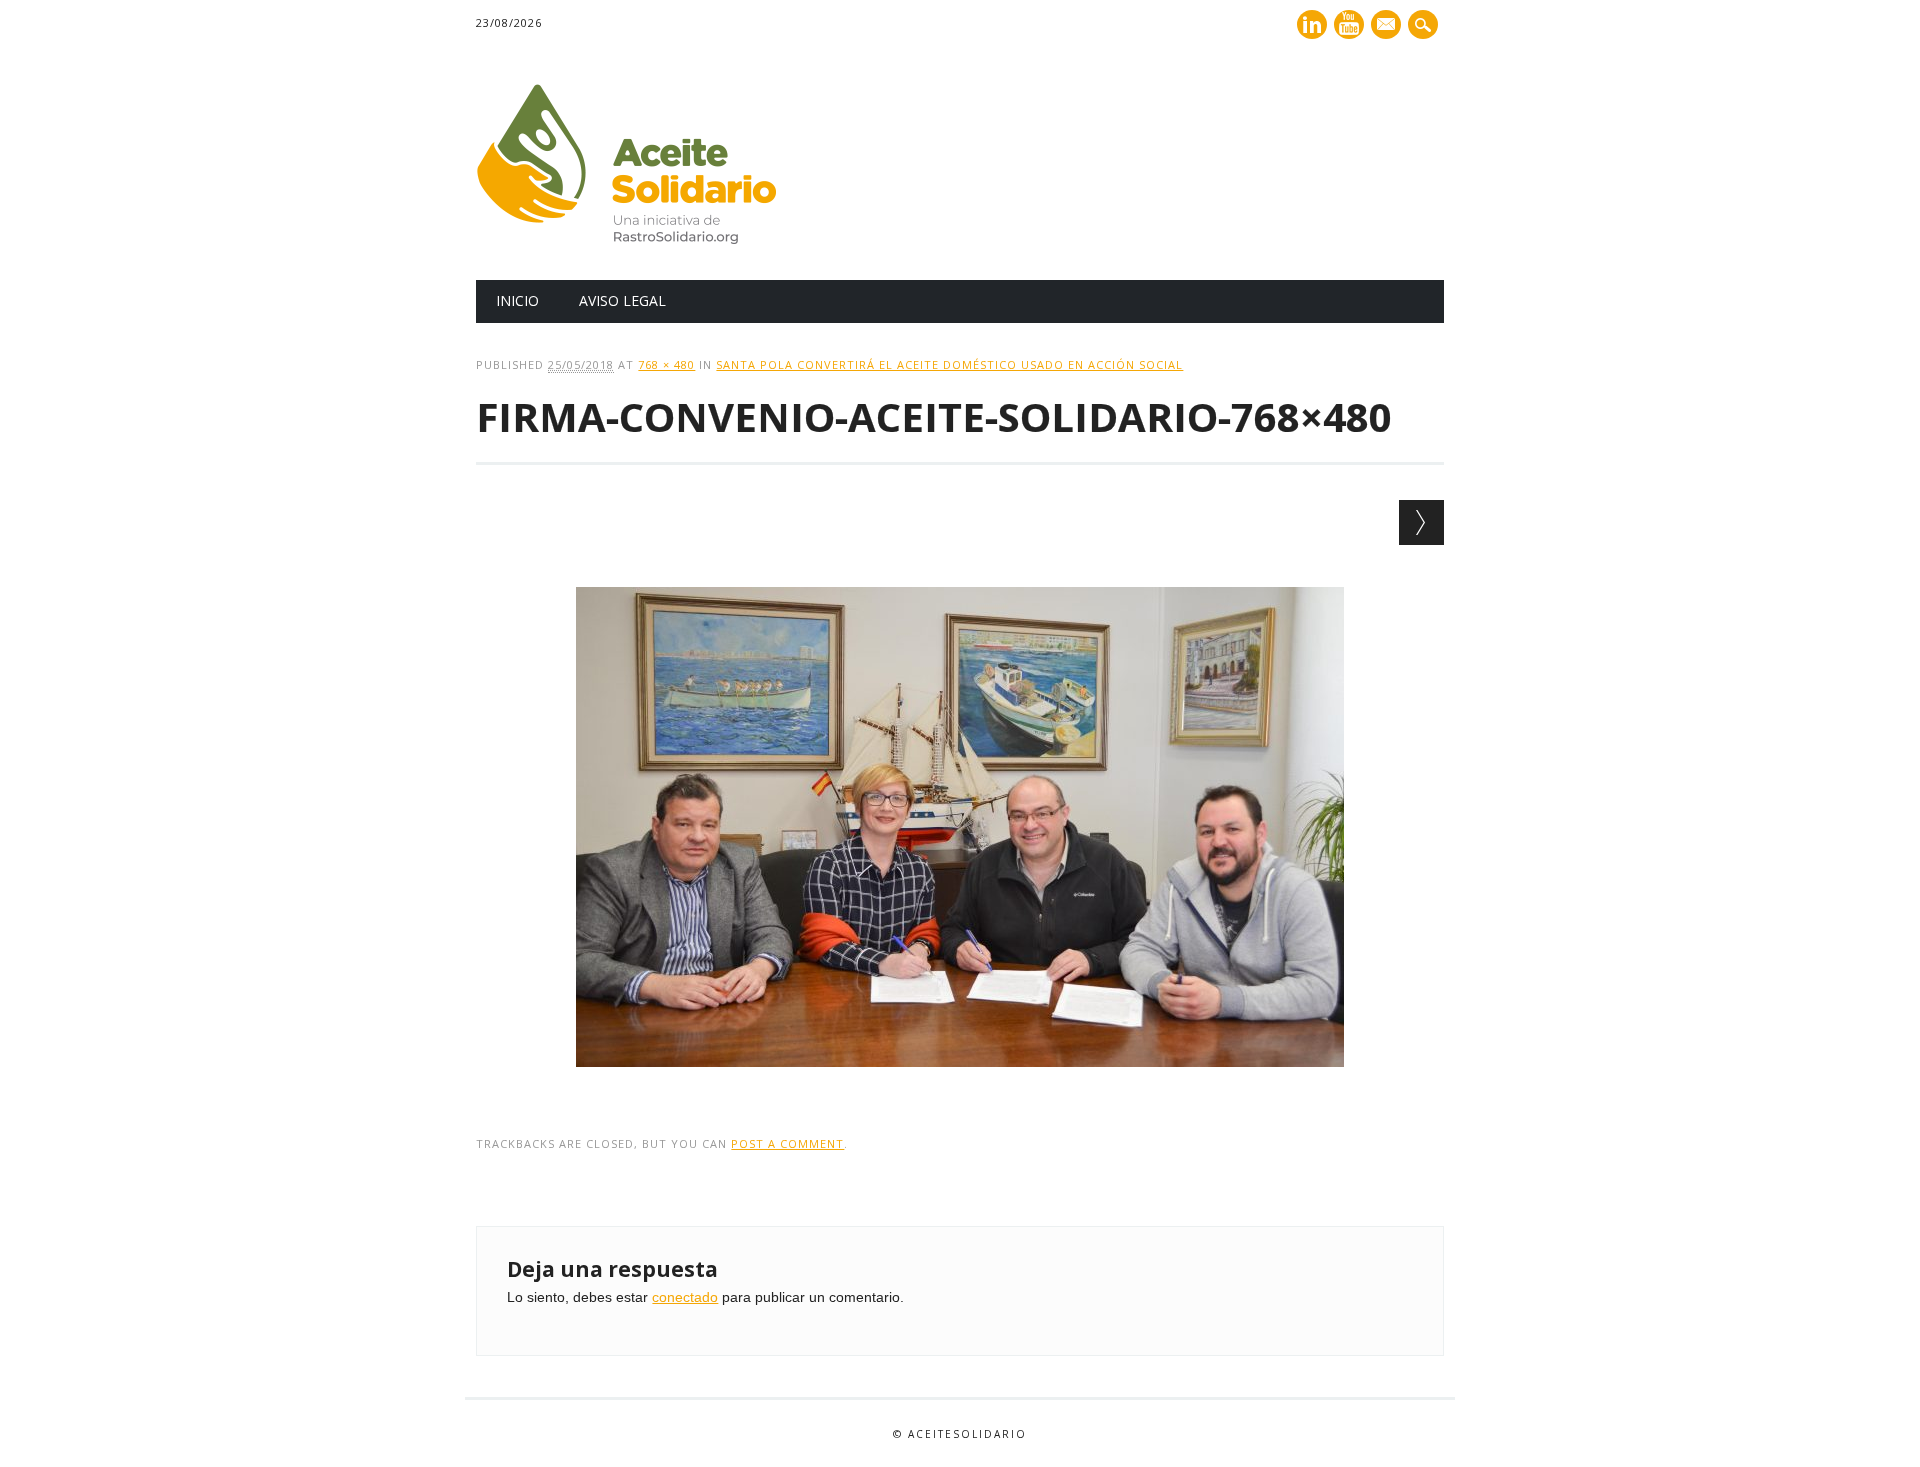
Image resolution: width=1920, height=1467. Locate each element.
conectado (685, 1297)
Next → (1421, 522)
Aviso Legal (622, 300)
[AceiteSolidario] (626, 239)
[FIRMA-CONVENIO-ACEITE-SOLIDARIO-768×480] (960, 1086)
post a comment (787, 1143)
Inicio (517, 300)
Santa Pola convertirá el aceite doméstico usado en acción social (949, 364)
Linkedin (1312, 24)
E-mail (1388, 26)
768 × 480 (666, 364)
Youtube (1349, 24)
